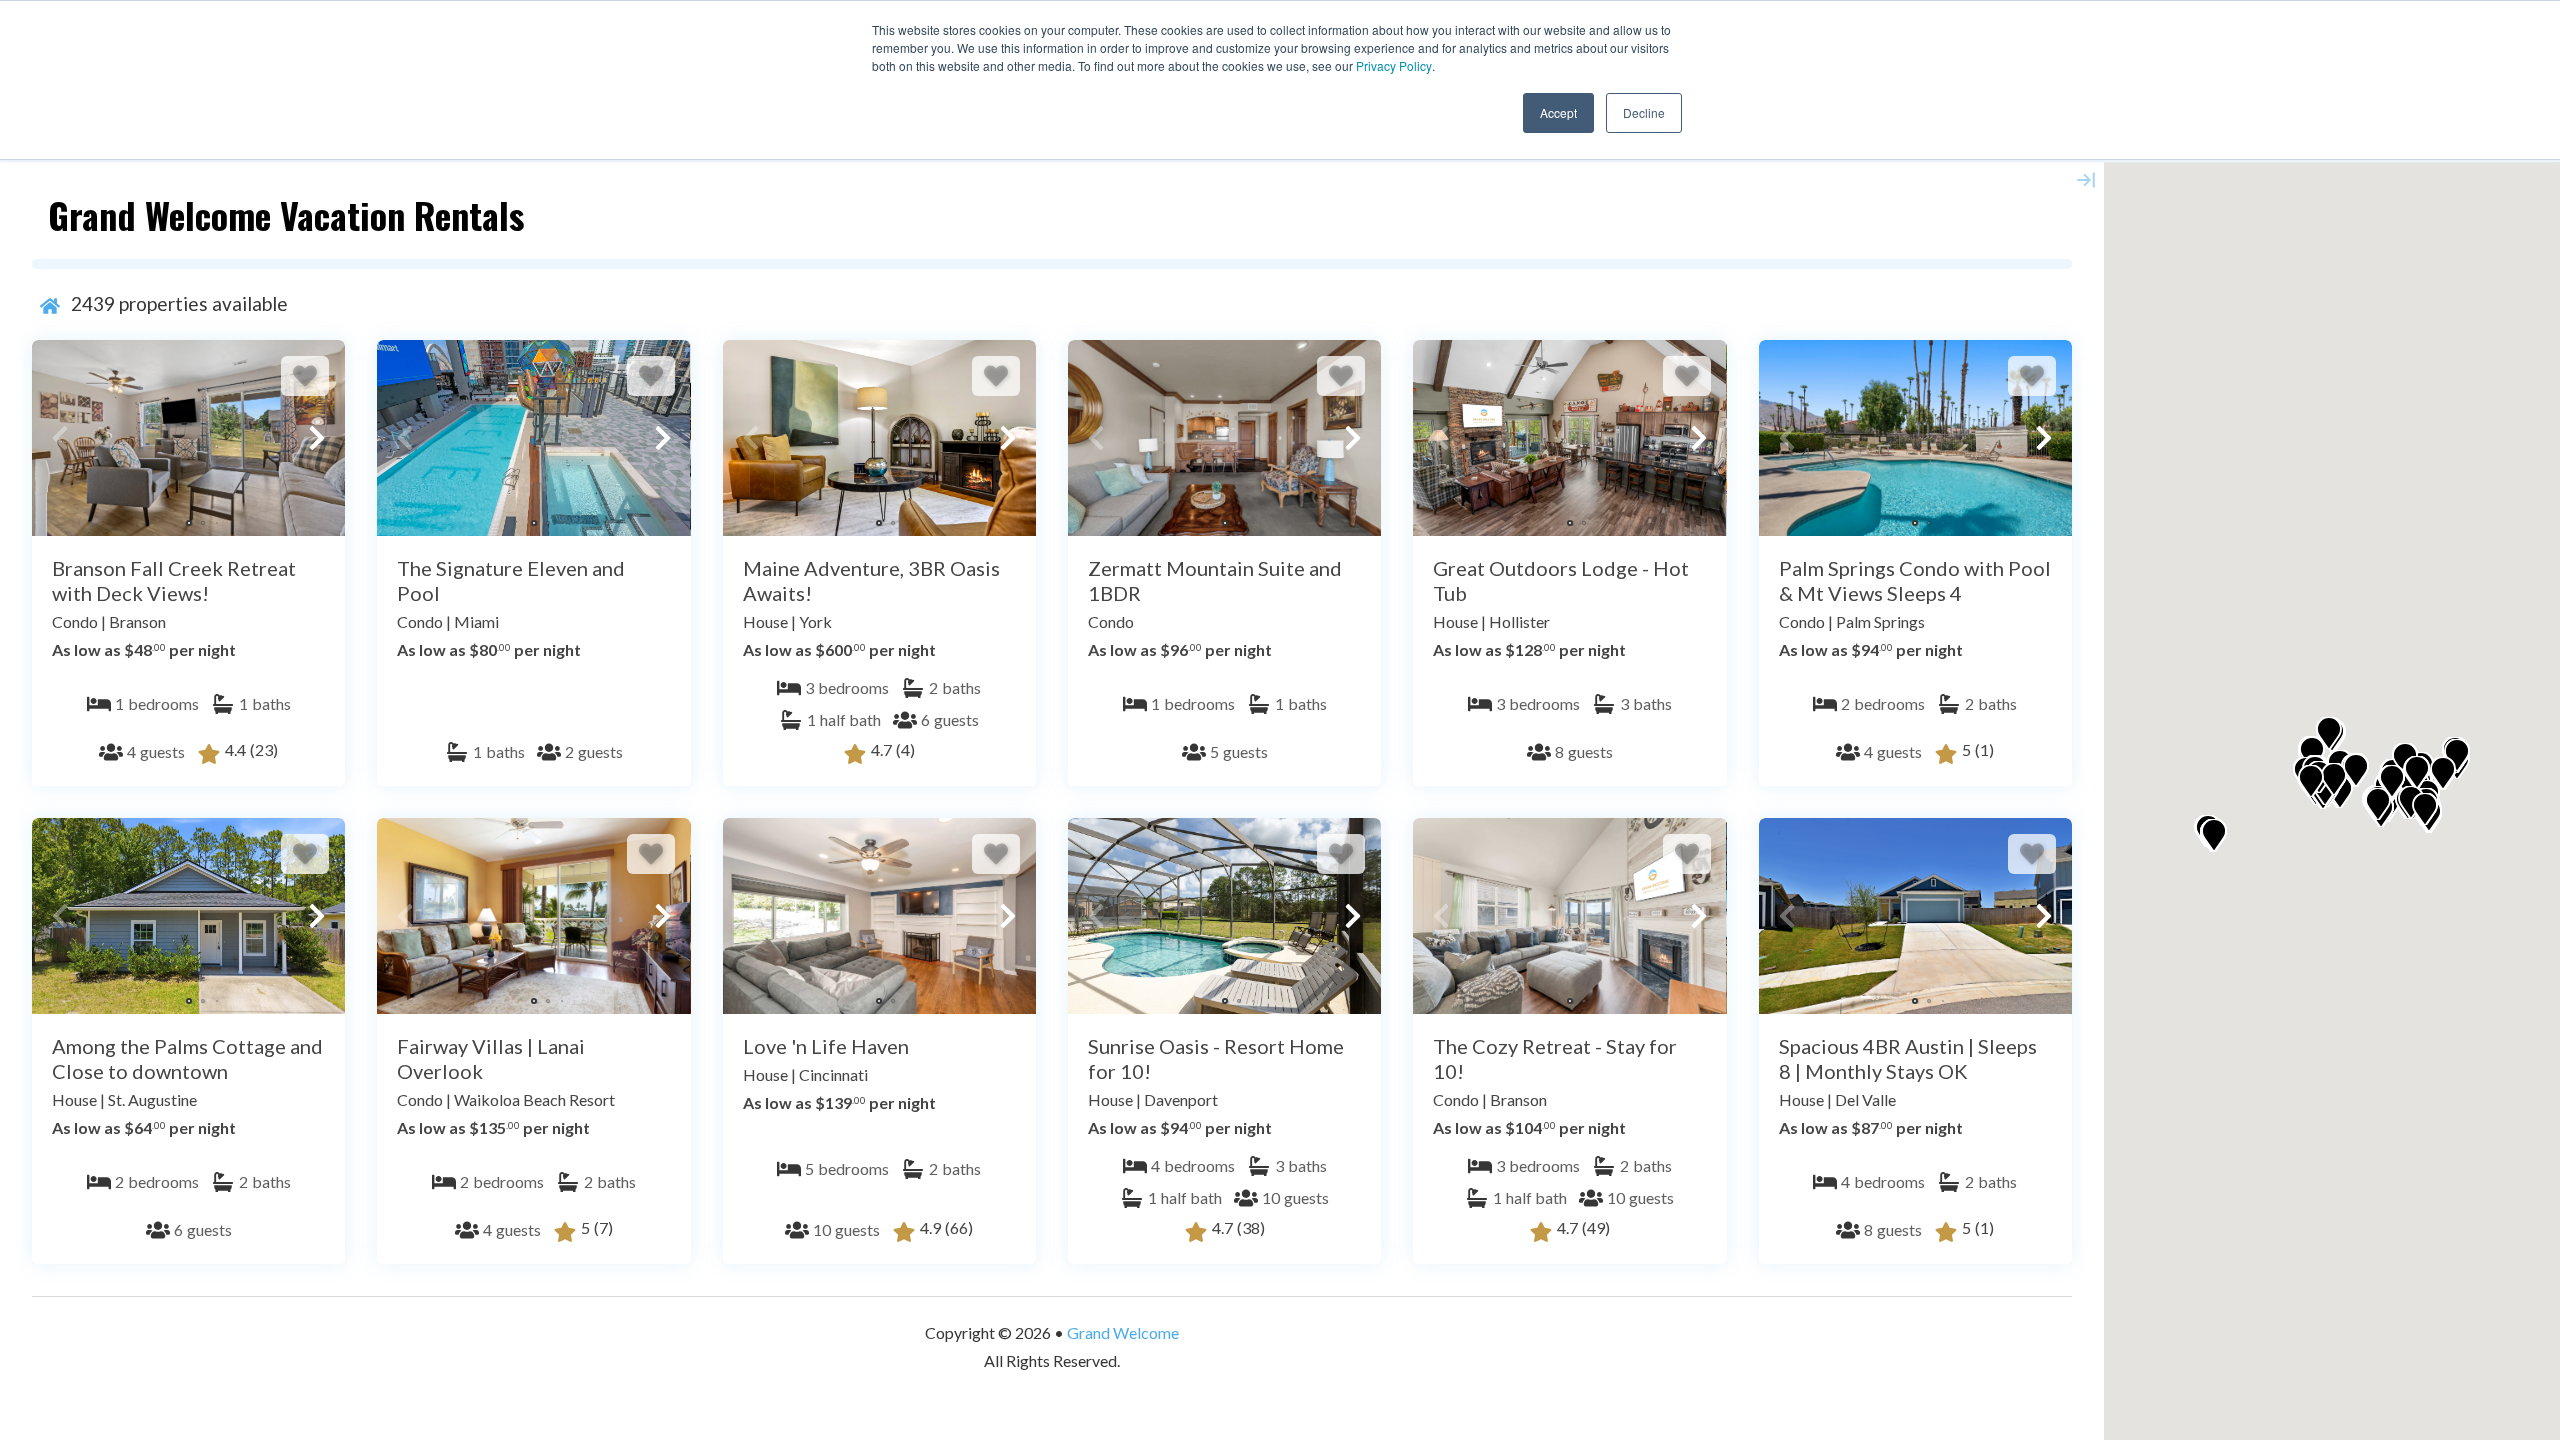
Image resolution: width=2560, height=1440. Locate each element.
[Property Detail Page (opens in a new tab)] (188, 438)
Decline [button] (1644, 112)
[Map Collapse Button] (2086, 180)
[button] (60, 438)
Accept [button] (1558, 112)
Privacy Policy (1394, 65)
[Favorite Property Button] (305, 376)
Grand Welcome (1123, 1332)
